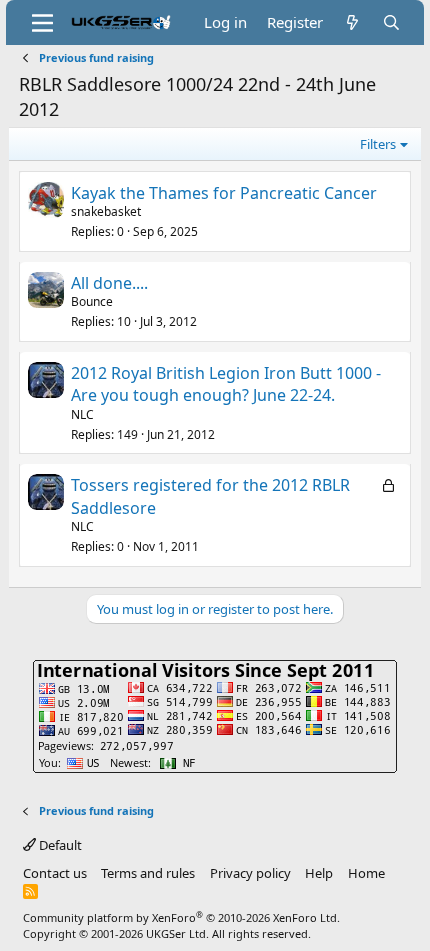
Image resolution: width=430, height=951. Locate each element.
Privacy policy (250, 873)
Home (366, 873)
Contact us (55, 873)
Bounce (92, 301)
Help (319, 873)
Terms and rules (148, 873)
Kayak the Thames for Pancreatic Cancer (224, 193)
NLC (82, 414)
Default (59, 845)
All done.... (109, 283)
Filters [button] (378, 144)
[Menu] (42, 23)
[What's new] (352, 22)
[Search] (391, 22)
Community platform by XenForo (181, 917)
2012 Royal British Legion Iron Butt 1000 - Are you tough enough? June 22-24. (226, 384)
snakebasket (106, 211)
